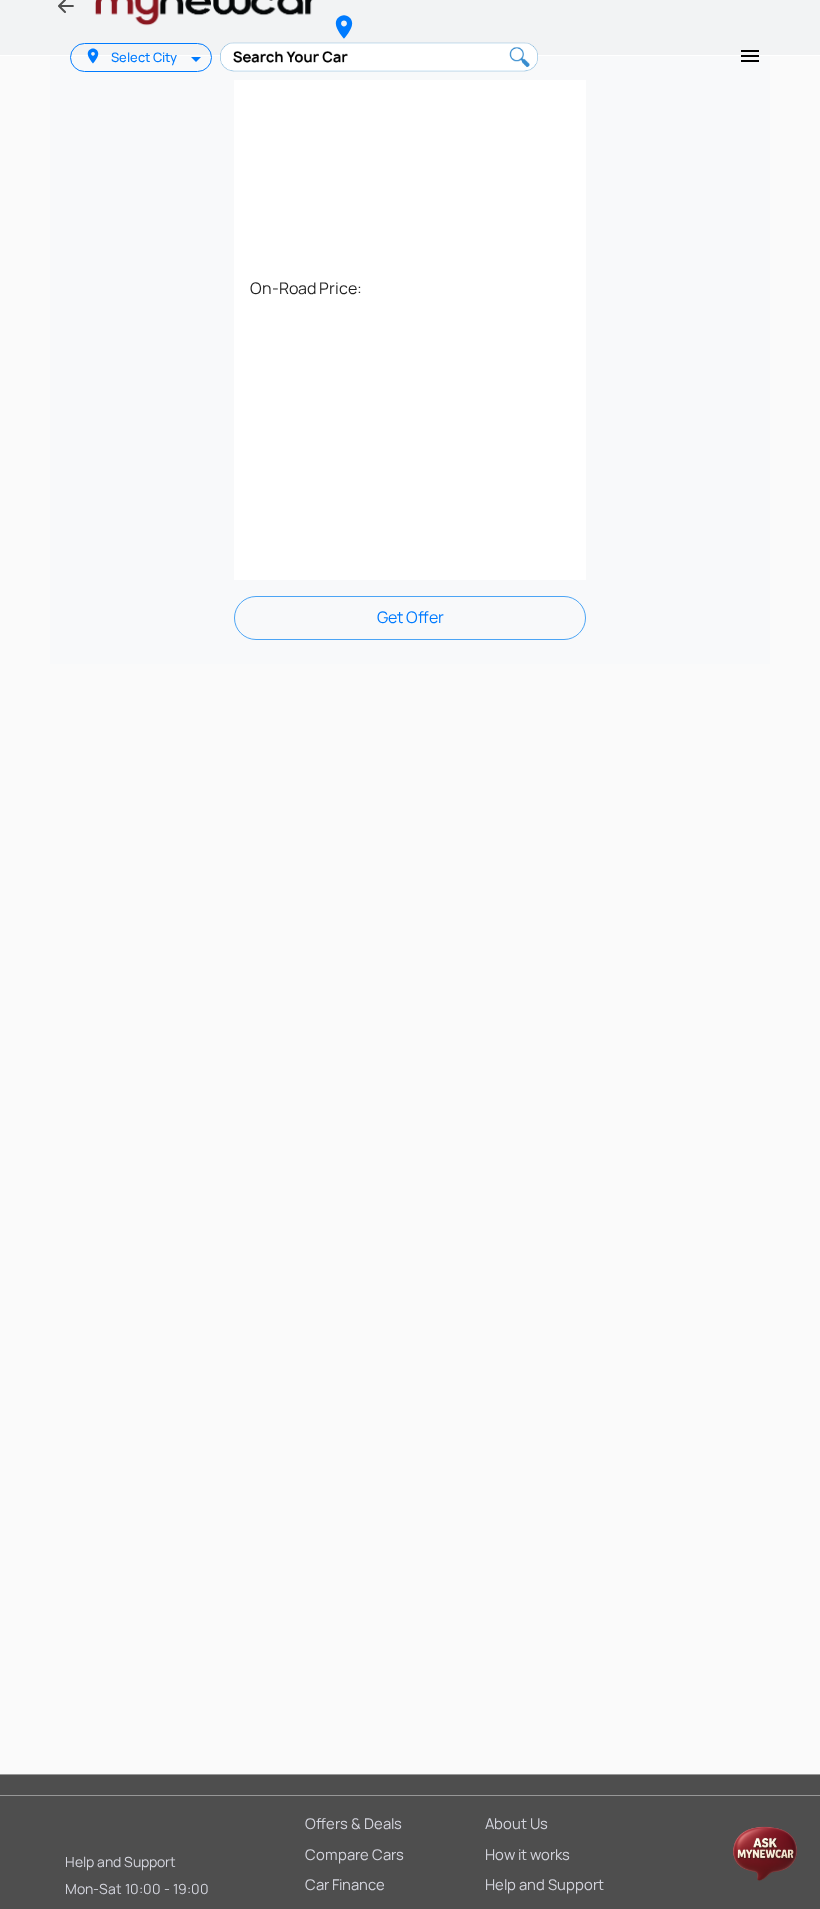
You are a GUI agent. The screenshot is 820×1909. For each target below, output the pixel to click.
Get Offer (410, 617)
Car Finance (345, 1884)
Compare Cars (354, 1854)
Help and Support (120, 1861)
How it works (527, 1854)
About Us (516, 1823)
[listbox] (198, 57)
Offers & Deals (353, 1823)
